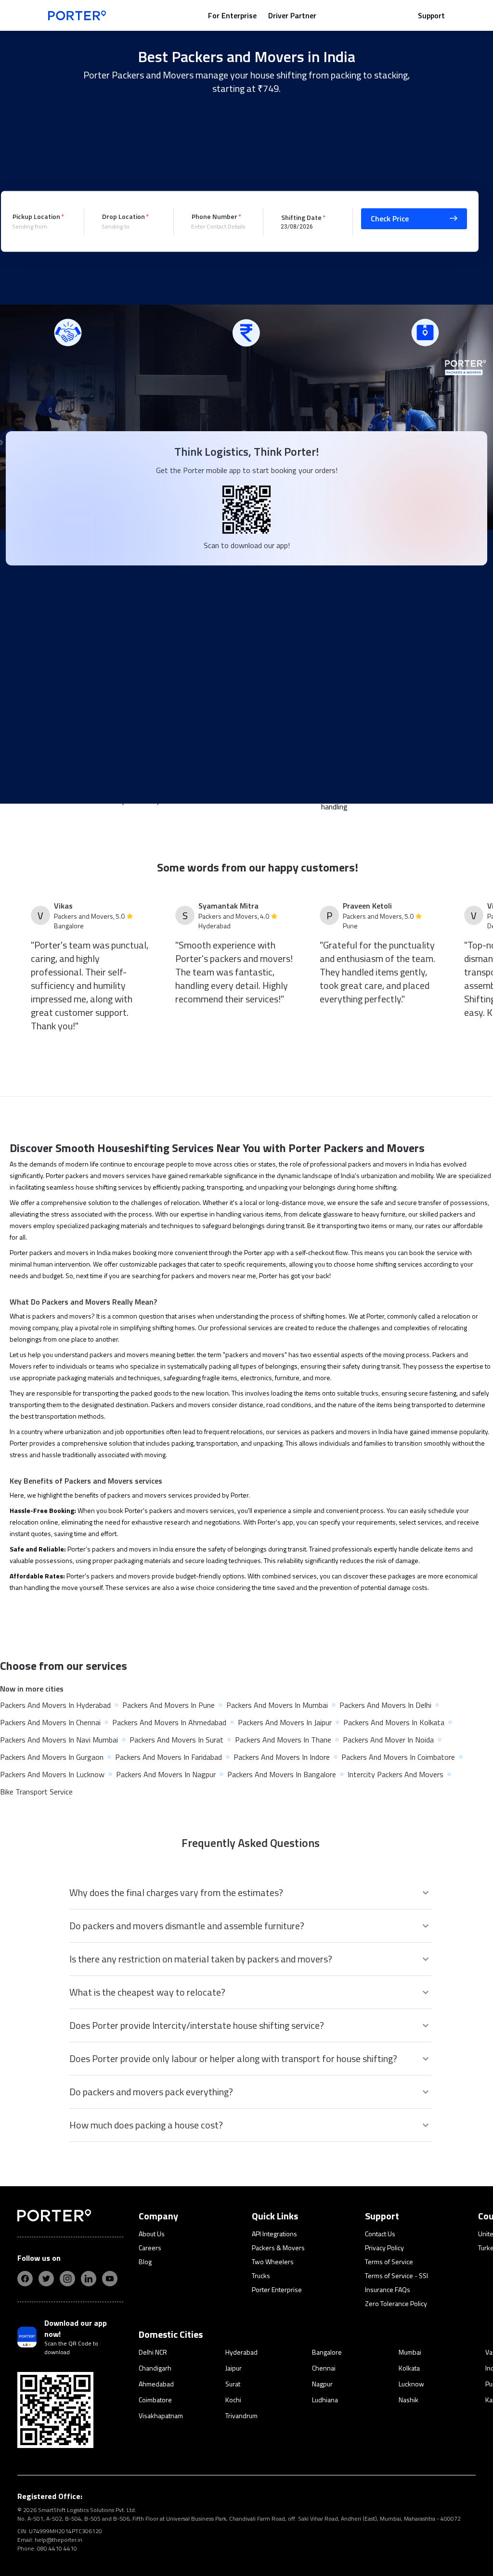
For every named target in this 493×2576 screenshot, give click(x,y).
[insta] (67, 2279)
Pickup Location (36, 216)
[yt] (110, 2279)
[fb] (25, 2279)
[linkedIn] (89, 2279)
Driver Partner (292, 15)
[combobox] (41, 227)
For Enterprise (232, 15)
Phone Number (214, 216)
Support (431, 15)
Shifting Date (301, 217)
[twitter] (46, 2279)
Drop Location (123, 216)
